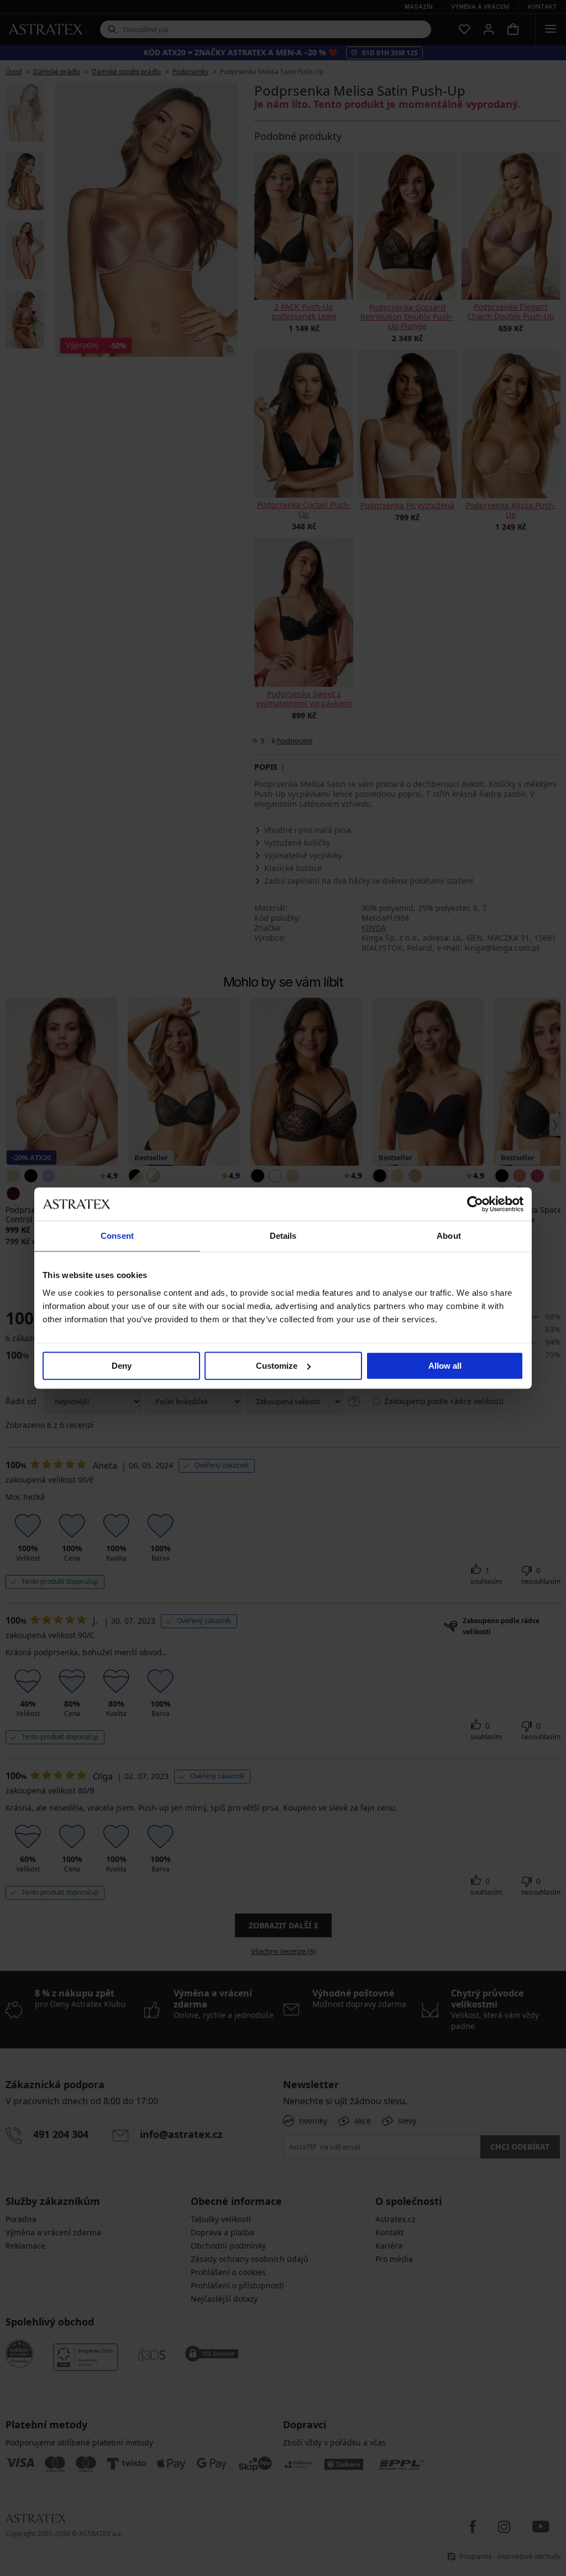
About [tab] (449, 1236)
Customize (277, 1366)
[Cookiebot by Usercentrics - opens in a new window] (475, 1204)
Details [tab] (283, 1236)
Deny (122, 1366)
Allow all (445, 1366)
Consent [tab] (117, 1236)
